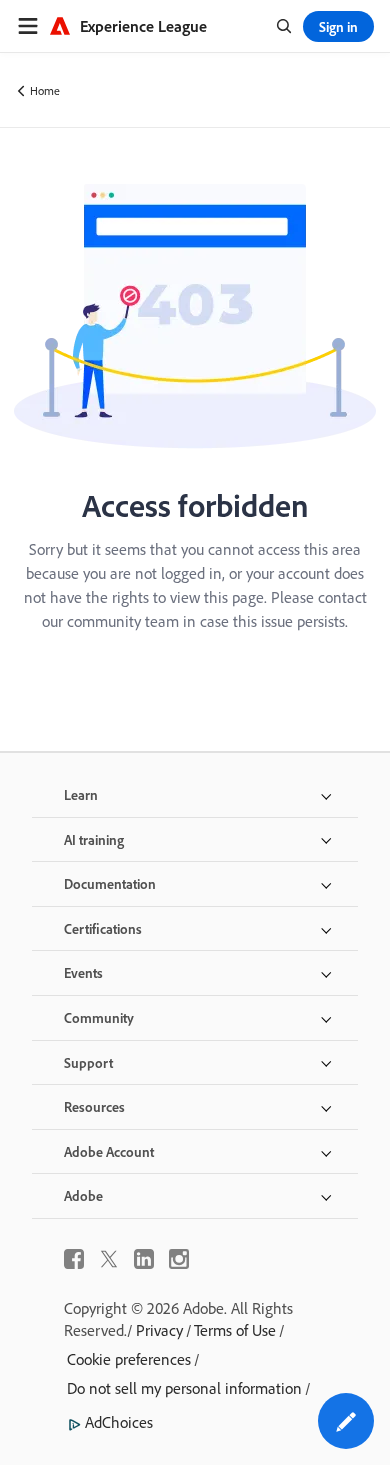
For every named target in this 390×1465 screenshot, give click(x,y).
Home (45, 90)
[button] (346, 1421)
